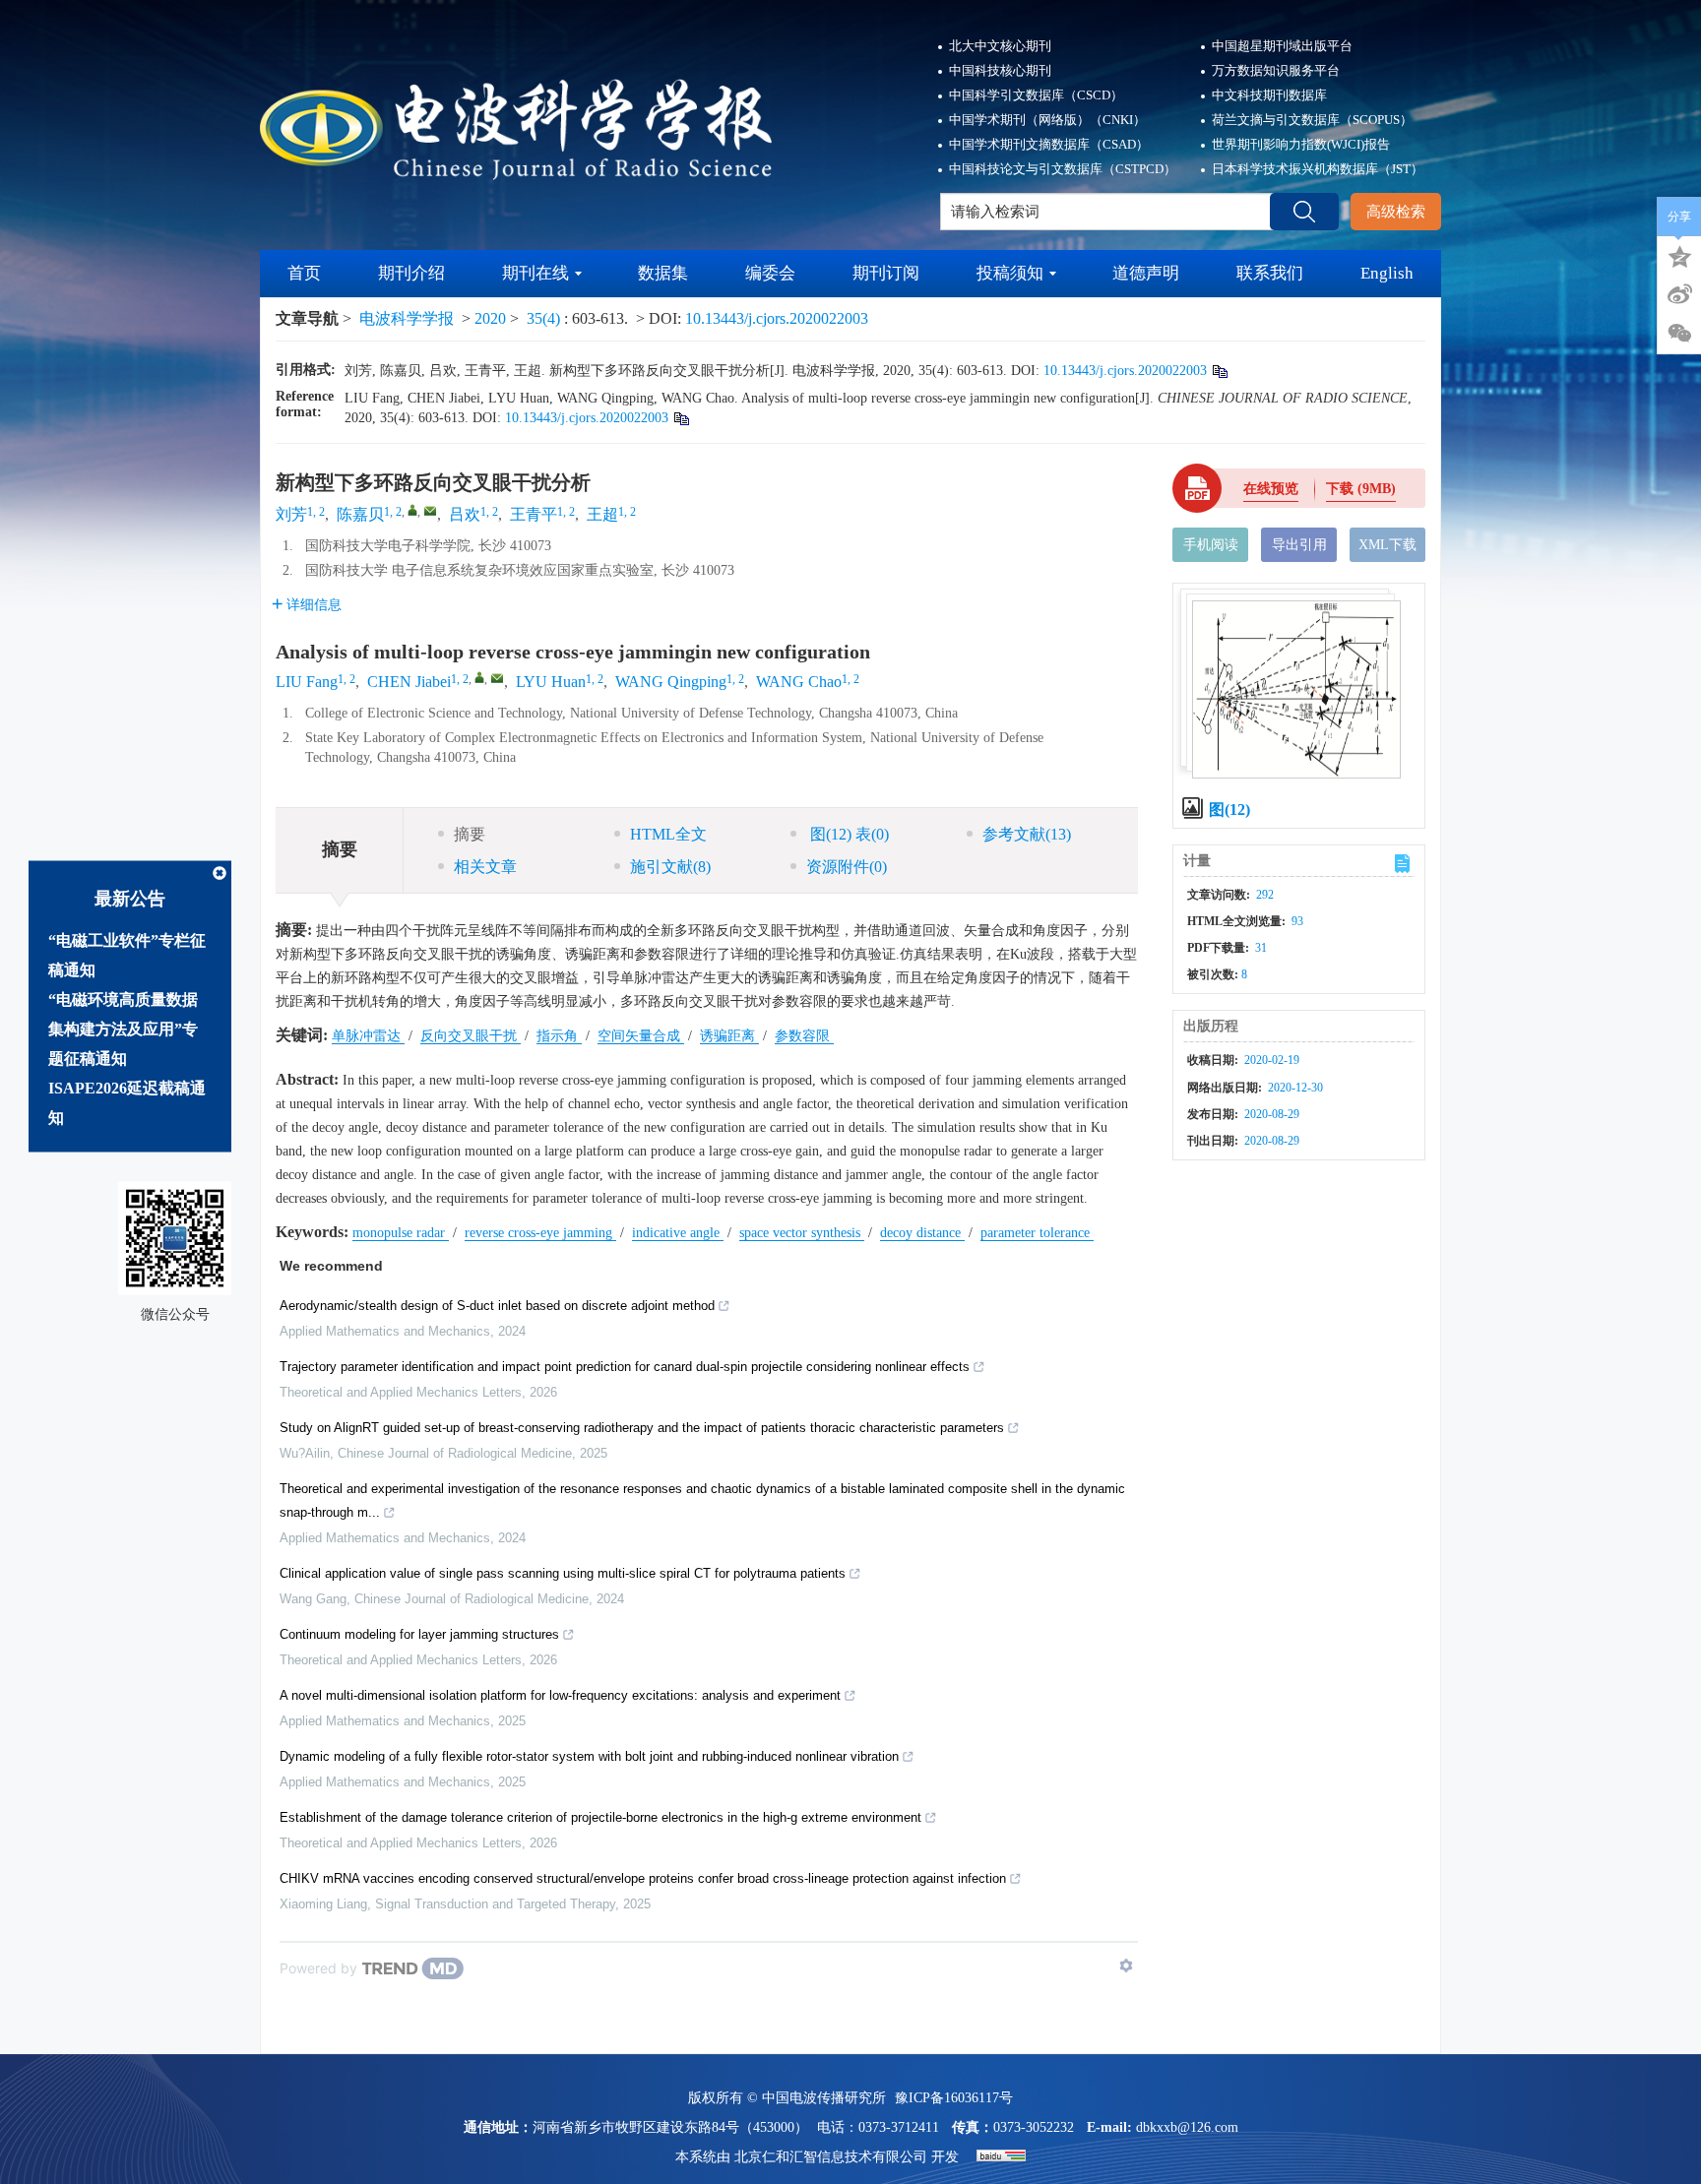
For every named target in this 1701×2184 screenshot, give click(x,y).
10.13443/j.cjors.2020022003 (777, 318)
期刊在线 (535, 273)
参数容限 (804, 1036)
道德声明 (1146, 273)
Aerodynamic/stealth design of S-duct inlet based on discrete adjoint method (497, 1306)
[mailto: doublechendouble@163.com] (497, 678)
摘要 (470, 834)
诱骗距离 (729, 1036)
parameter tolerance (1037, 1233)
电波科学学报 (407, 318)
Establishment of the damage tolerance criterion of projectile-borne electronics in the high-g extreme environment (600, 1817)
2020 (490, 318)
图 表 (848, 834)
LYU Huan (551, 682)
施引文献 (670, 867)
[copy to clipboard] (681, 418)
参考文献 (1027, 834)
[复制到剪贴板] (1219, 371)
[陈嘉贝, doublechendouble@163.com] (412, 510)
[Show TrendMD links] (1126, 1966)
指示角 (559, 1036)
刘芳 (291, 514)
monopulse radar (401, 1233)
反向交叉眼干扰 (471, 1036)
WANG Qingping (671, 682)
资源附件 (847, 867)
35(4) (545, 318)
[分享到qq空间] (1679, 255)
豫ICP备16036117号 (954, 2098)
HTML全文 (668, 834)
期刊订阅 (886, 273)
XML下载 (1387, 545)
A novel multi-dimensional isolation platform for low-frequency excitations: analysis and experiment (560, 1695)
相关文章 (485, 867)
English (1387, 273)
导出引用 (1299, 545)
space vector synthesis (802, 1233)
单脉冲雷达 (368, 1036)
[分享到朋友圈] (1679, 334)
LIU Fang (307, 682)
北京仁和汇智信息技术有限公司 (831, 2157)
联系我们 (1270, 273)
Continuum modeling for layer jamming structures (419, 1634)
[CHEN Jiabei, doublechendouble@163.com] (479, 677)
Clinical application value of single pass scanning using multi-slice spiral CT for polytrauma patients (563, 1573)
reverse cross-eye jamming (540, 1233)
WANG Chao (799, 682)
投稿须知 (1010, 273)
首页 (304, 273)
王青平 (534, 514)
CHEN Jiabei (409, 682)
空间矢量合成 (641, 1036)
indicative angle (678, 1233)
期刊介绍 (411, 273)
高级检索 (1396, 212)
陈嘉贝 (360, 514)
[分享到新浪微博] (1679, 294)
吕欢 (465, 514)
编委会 (770, 273)
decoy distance (922, 1233)
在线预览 (1271, 489)
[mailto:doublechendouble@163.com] (430, 511)
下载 (1361, 489)
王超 (602, 514)
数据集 (663, 273)
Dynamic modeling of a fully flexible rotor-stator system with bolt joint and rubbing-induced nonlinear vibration (589, 1756)
